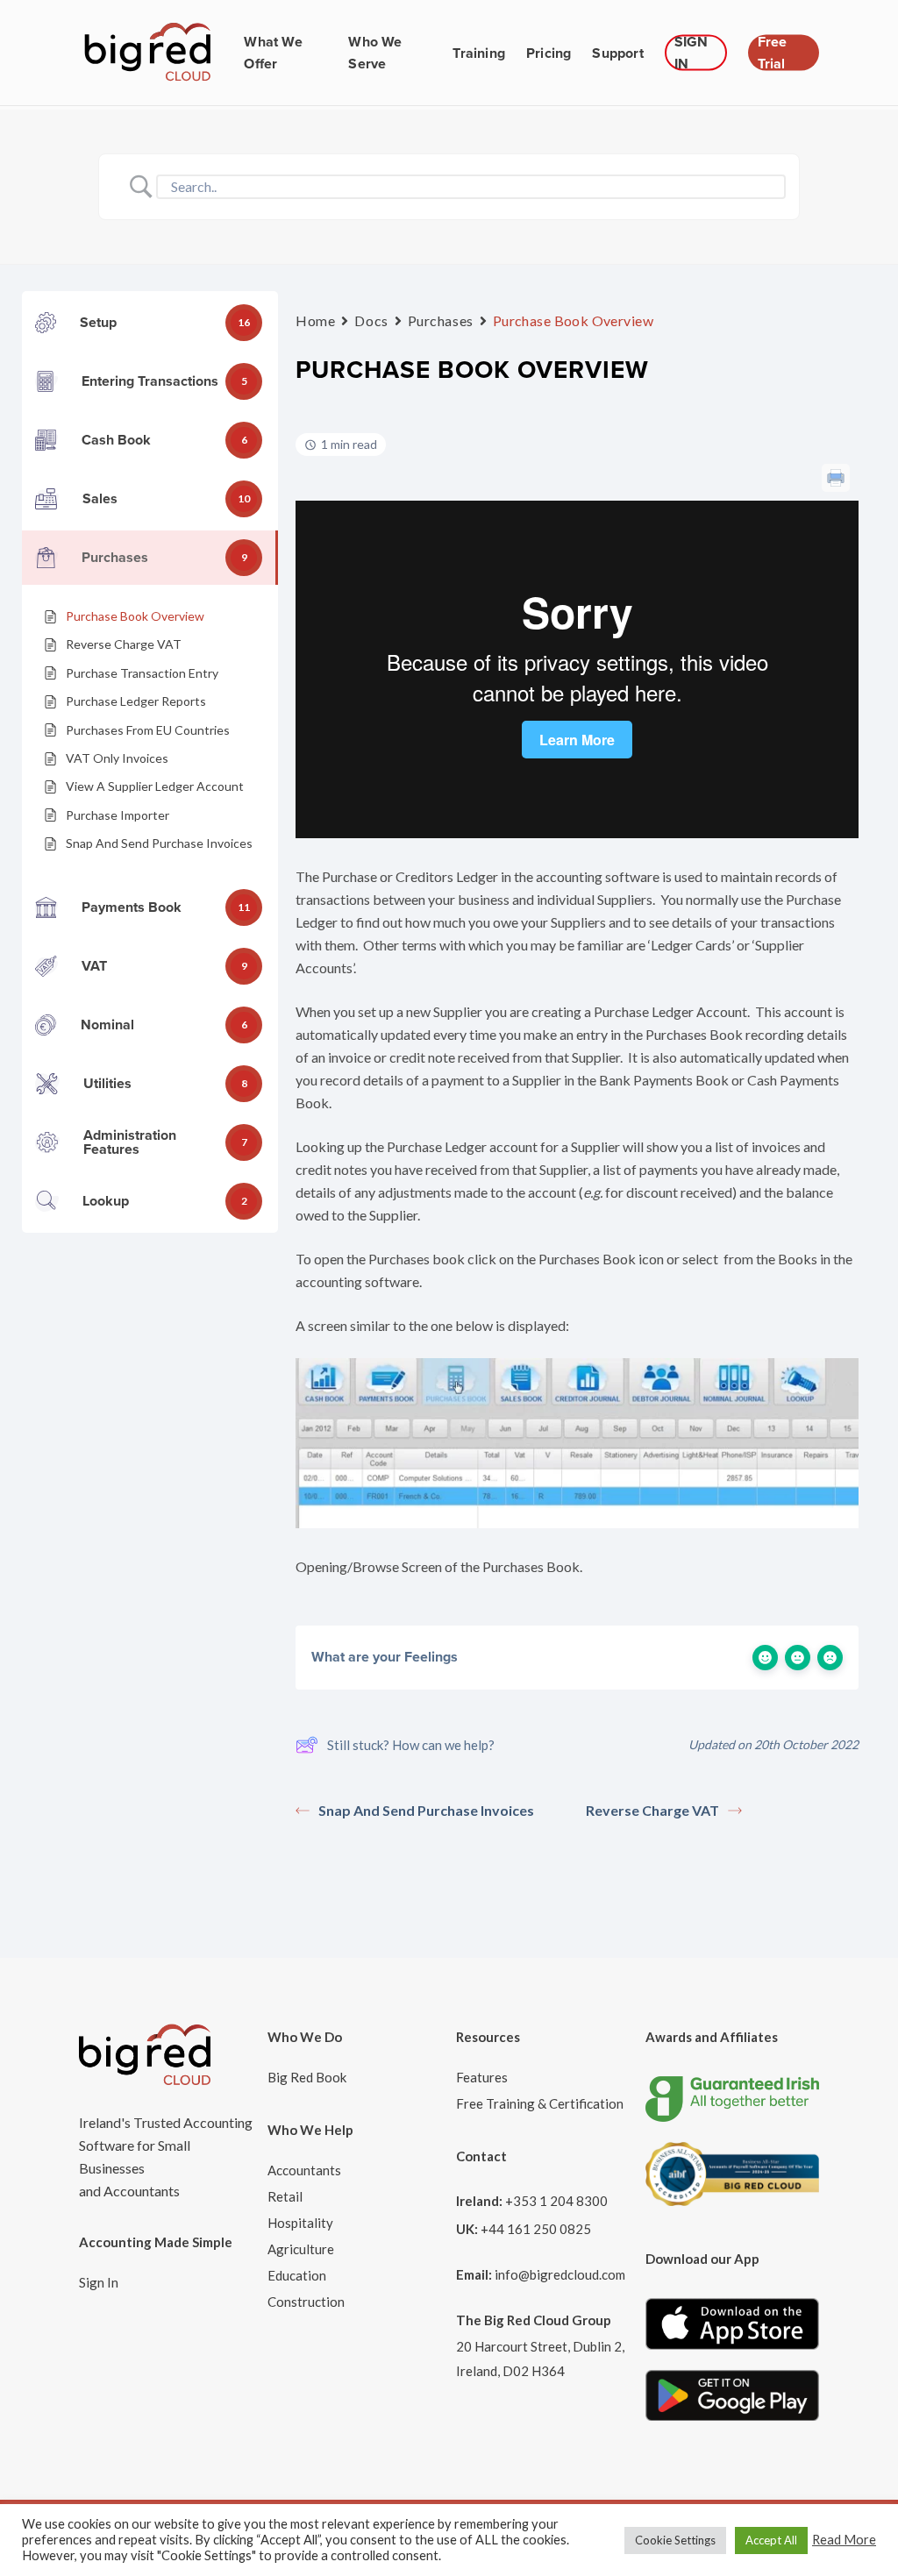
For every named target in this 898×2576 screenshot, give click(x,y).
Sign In (99, 2282)
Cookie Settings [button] (675, 2540)
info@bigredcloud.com (560, 2274)
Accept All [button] (771, 2540)
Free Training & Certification (540, 2103)
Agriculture (301, 2249)
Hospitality (300, 2223)
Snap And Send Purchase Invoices (426, 1810)
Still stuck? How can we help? (411, 1745)
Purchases (441, 320)
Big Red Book (307, 2077)
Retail (285, 2196)
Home (315, 320)
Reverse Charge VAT (652, 1810)
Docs (371, 320)
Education (297, 2275)
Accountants (304, 2170)
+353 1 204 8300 (556, 2201)
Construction (306, 2302)
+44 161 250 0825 (536, 2229)
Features (482, 2077)
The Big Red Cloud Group (534, 2320)
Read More (844, 2540)
